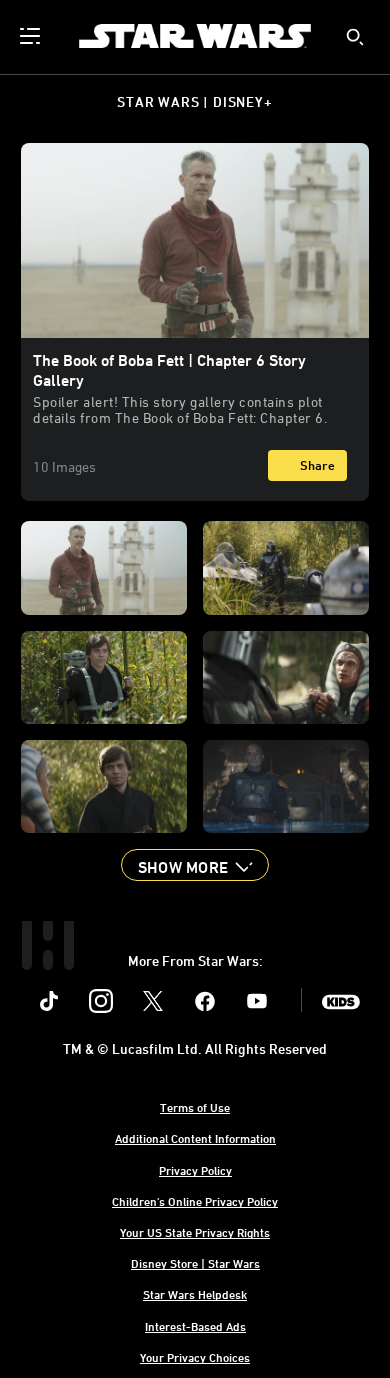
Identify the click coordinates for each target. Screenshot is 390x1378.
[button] (195, 865)
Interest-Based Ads (195, 1326)
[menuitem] (32, 36)
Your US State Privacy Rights (195, 1232)
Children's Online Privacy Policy (195, 1201)
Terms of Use (195, 1107)
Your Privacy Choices (195, 1357)
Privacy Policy (195, 1170)
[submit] (355, 37)
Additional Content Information (195, 1138)
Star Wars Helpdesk (195, 1294)
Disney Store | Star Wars (195, 1263)
